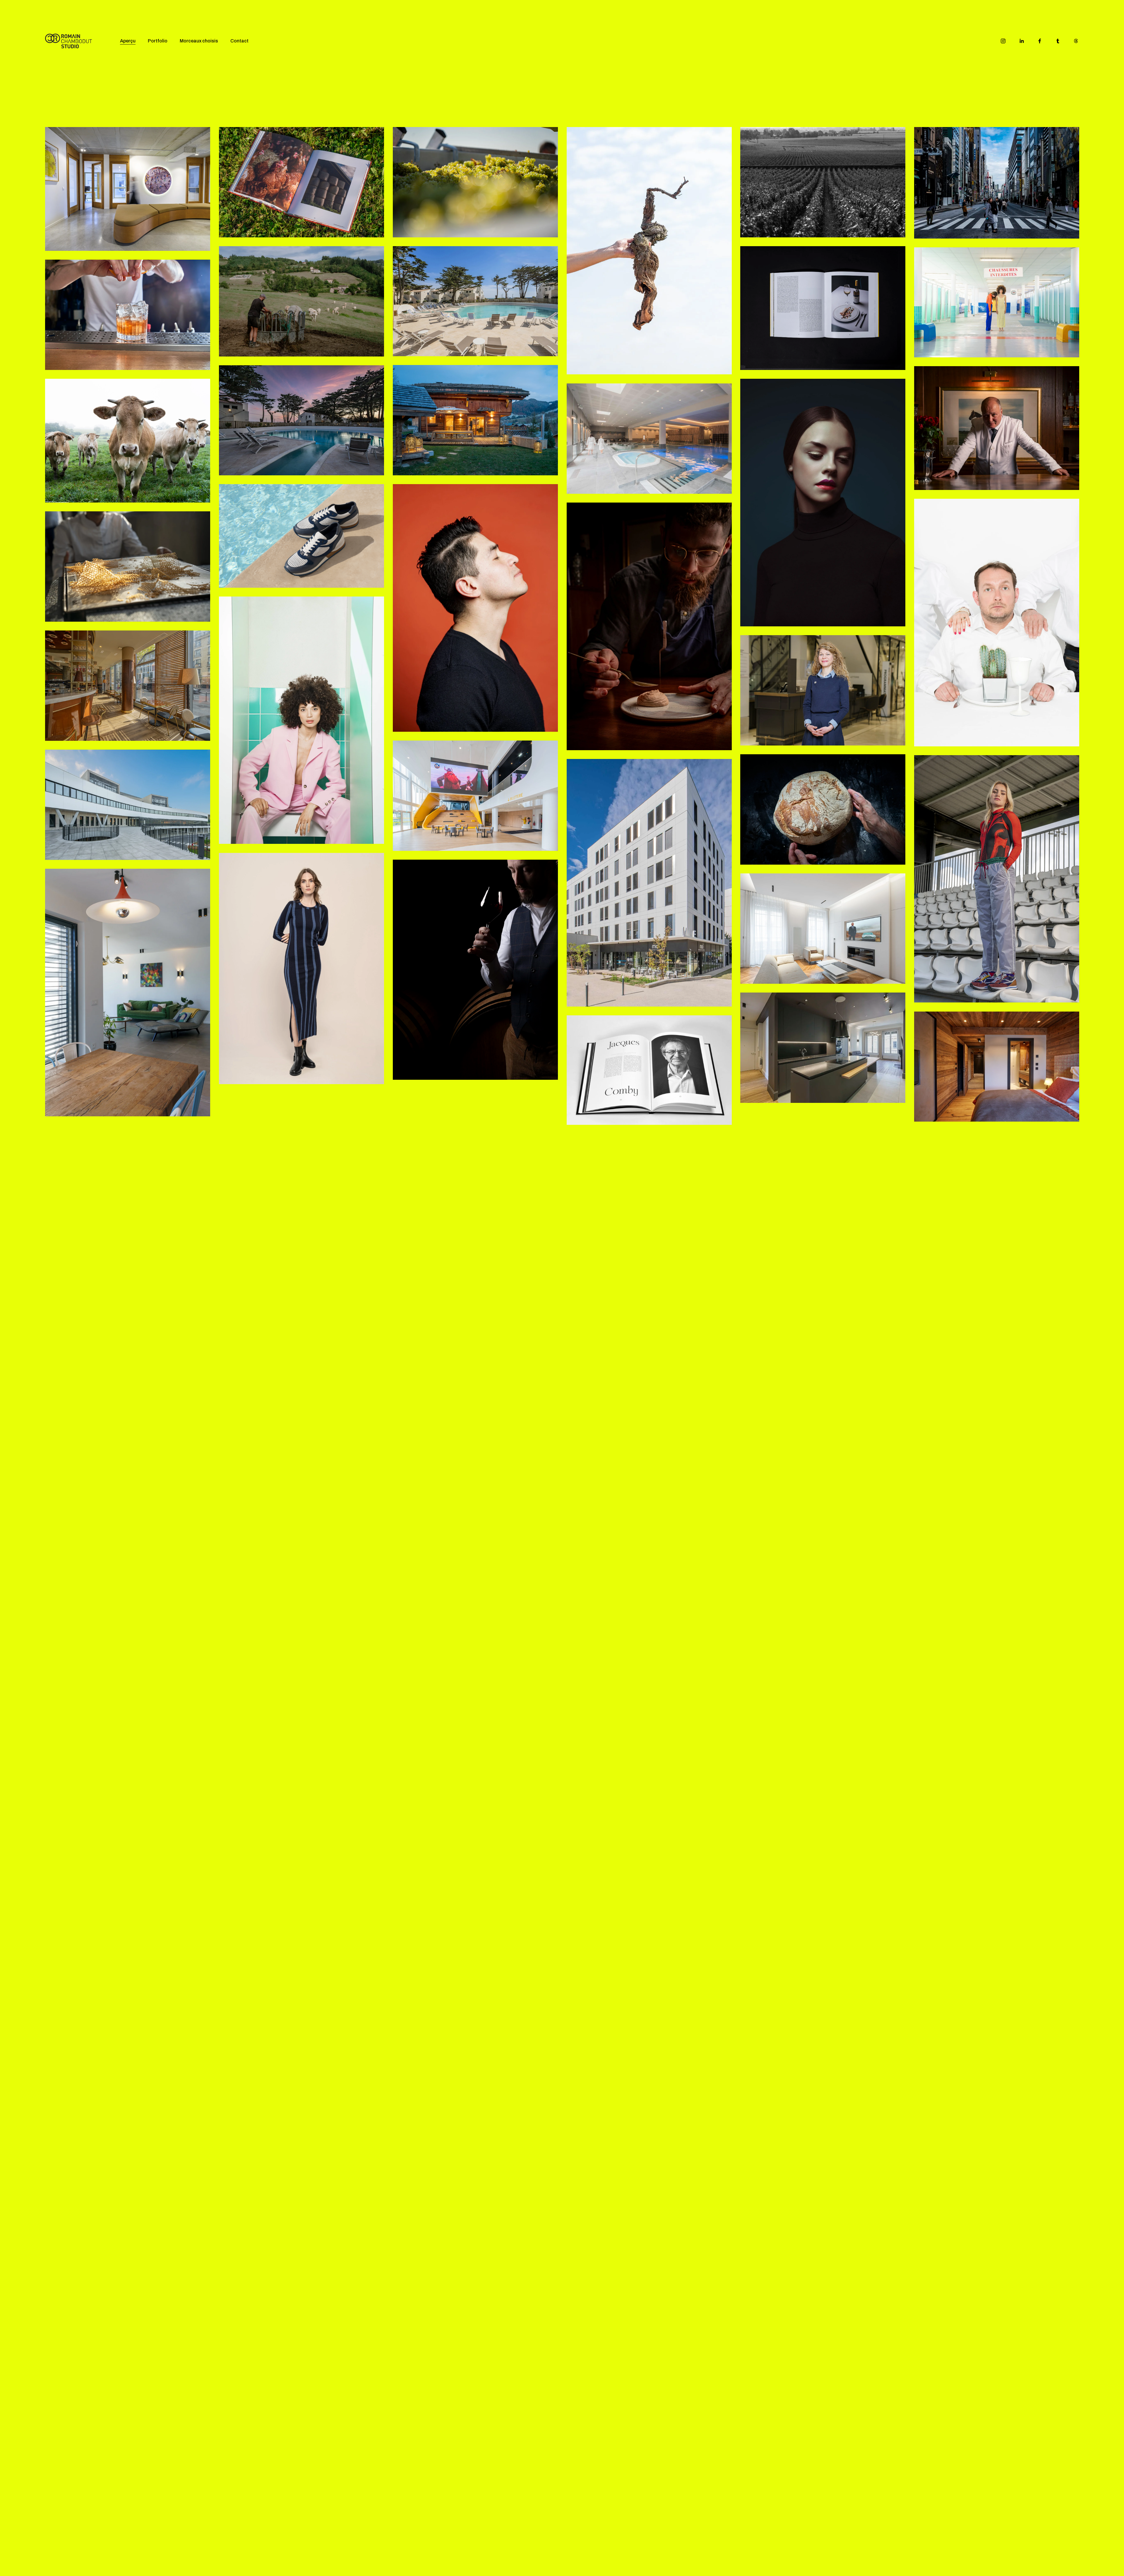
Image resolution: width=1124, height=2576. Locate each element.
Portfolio (158, 41)
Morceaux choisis (199, 41)
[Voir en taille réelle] (128, 189)
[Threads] (1076, 41)
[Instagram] (1003, 41)
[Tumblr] (1058, 41)
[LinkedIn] (1022, 41)
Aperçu (128, 41)
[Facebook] (1040, 41)
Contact (239, 41)
